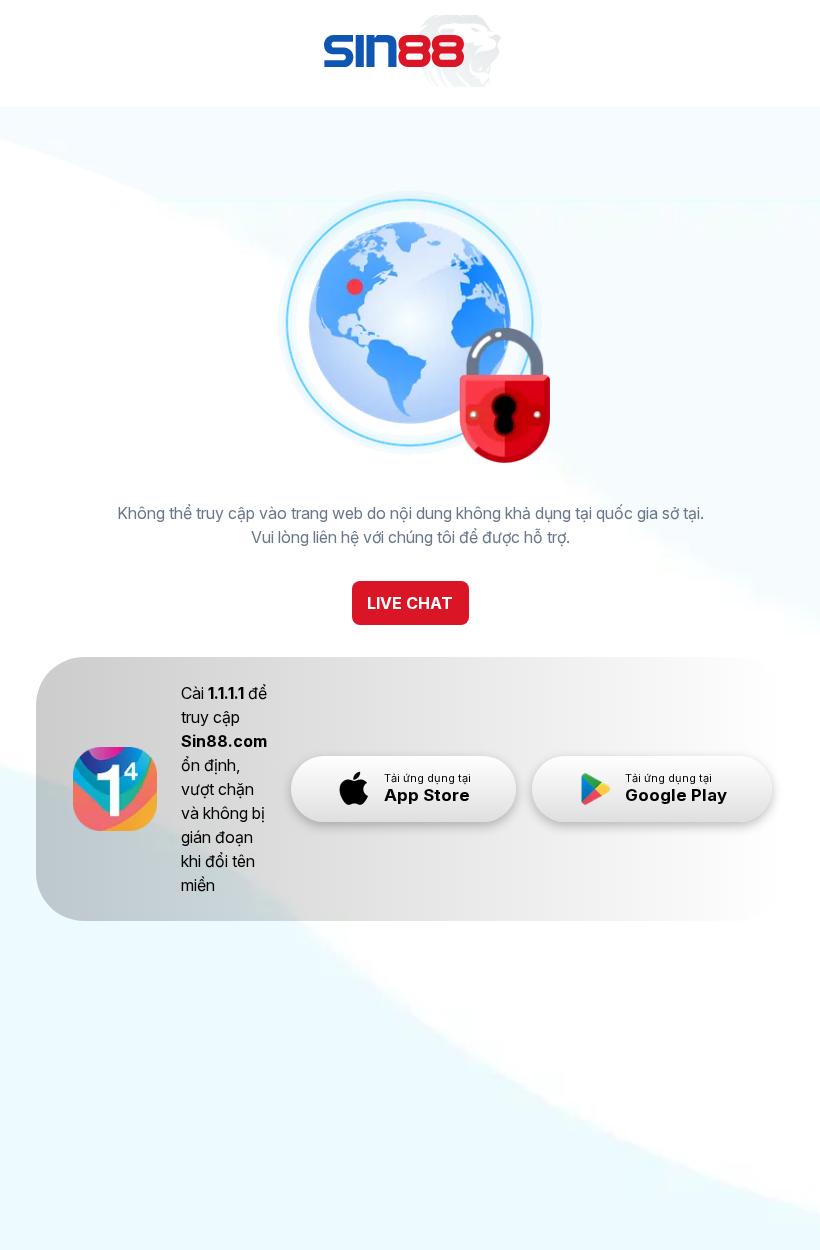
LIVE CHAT (410, 603)
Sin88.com (224, 741)
